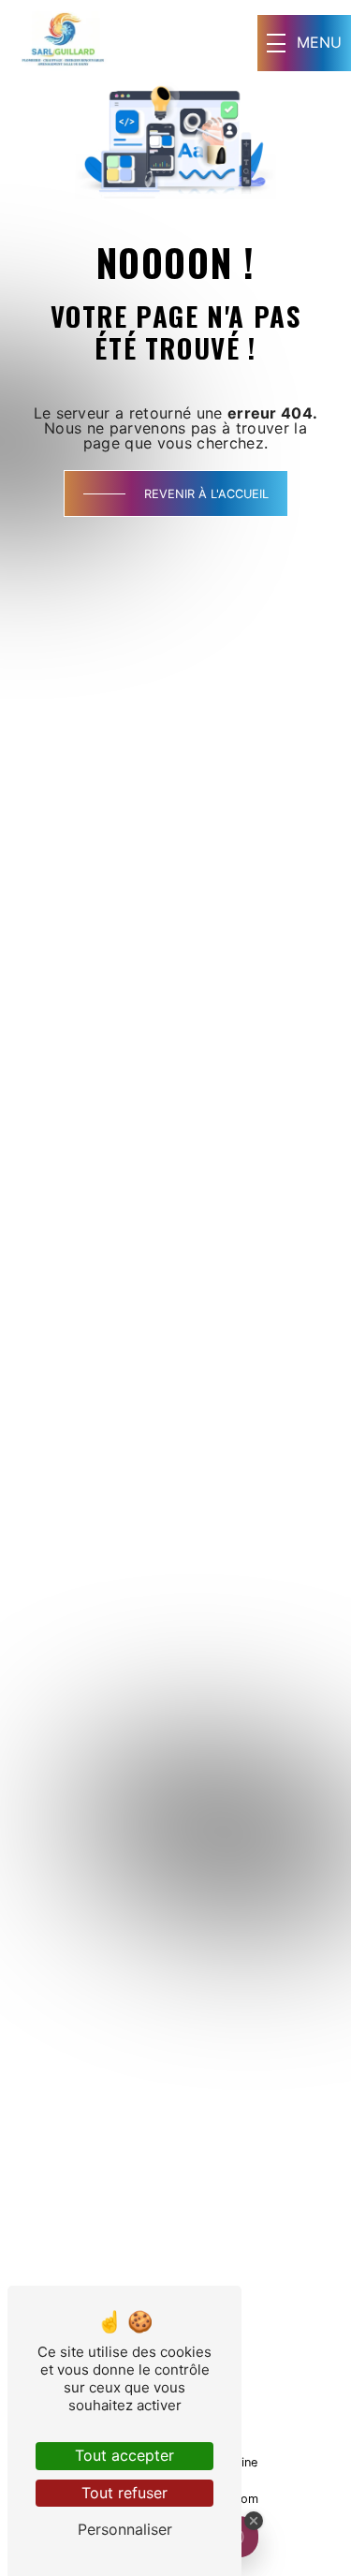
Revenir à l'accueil (206, 494)
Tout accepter (124, 2455)
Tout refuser (124, 2493)
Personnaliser (125, 2529)
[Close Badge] (254, 2521)
